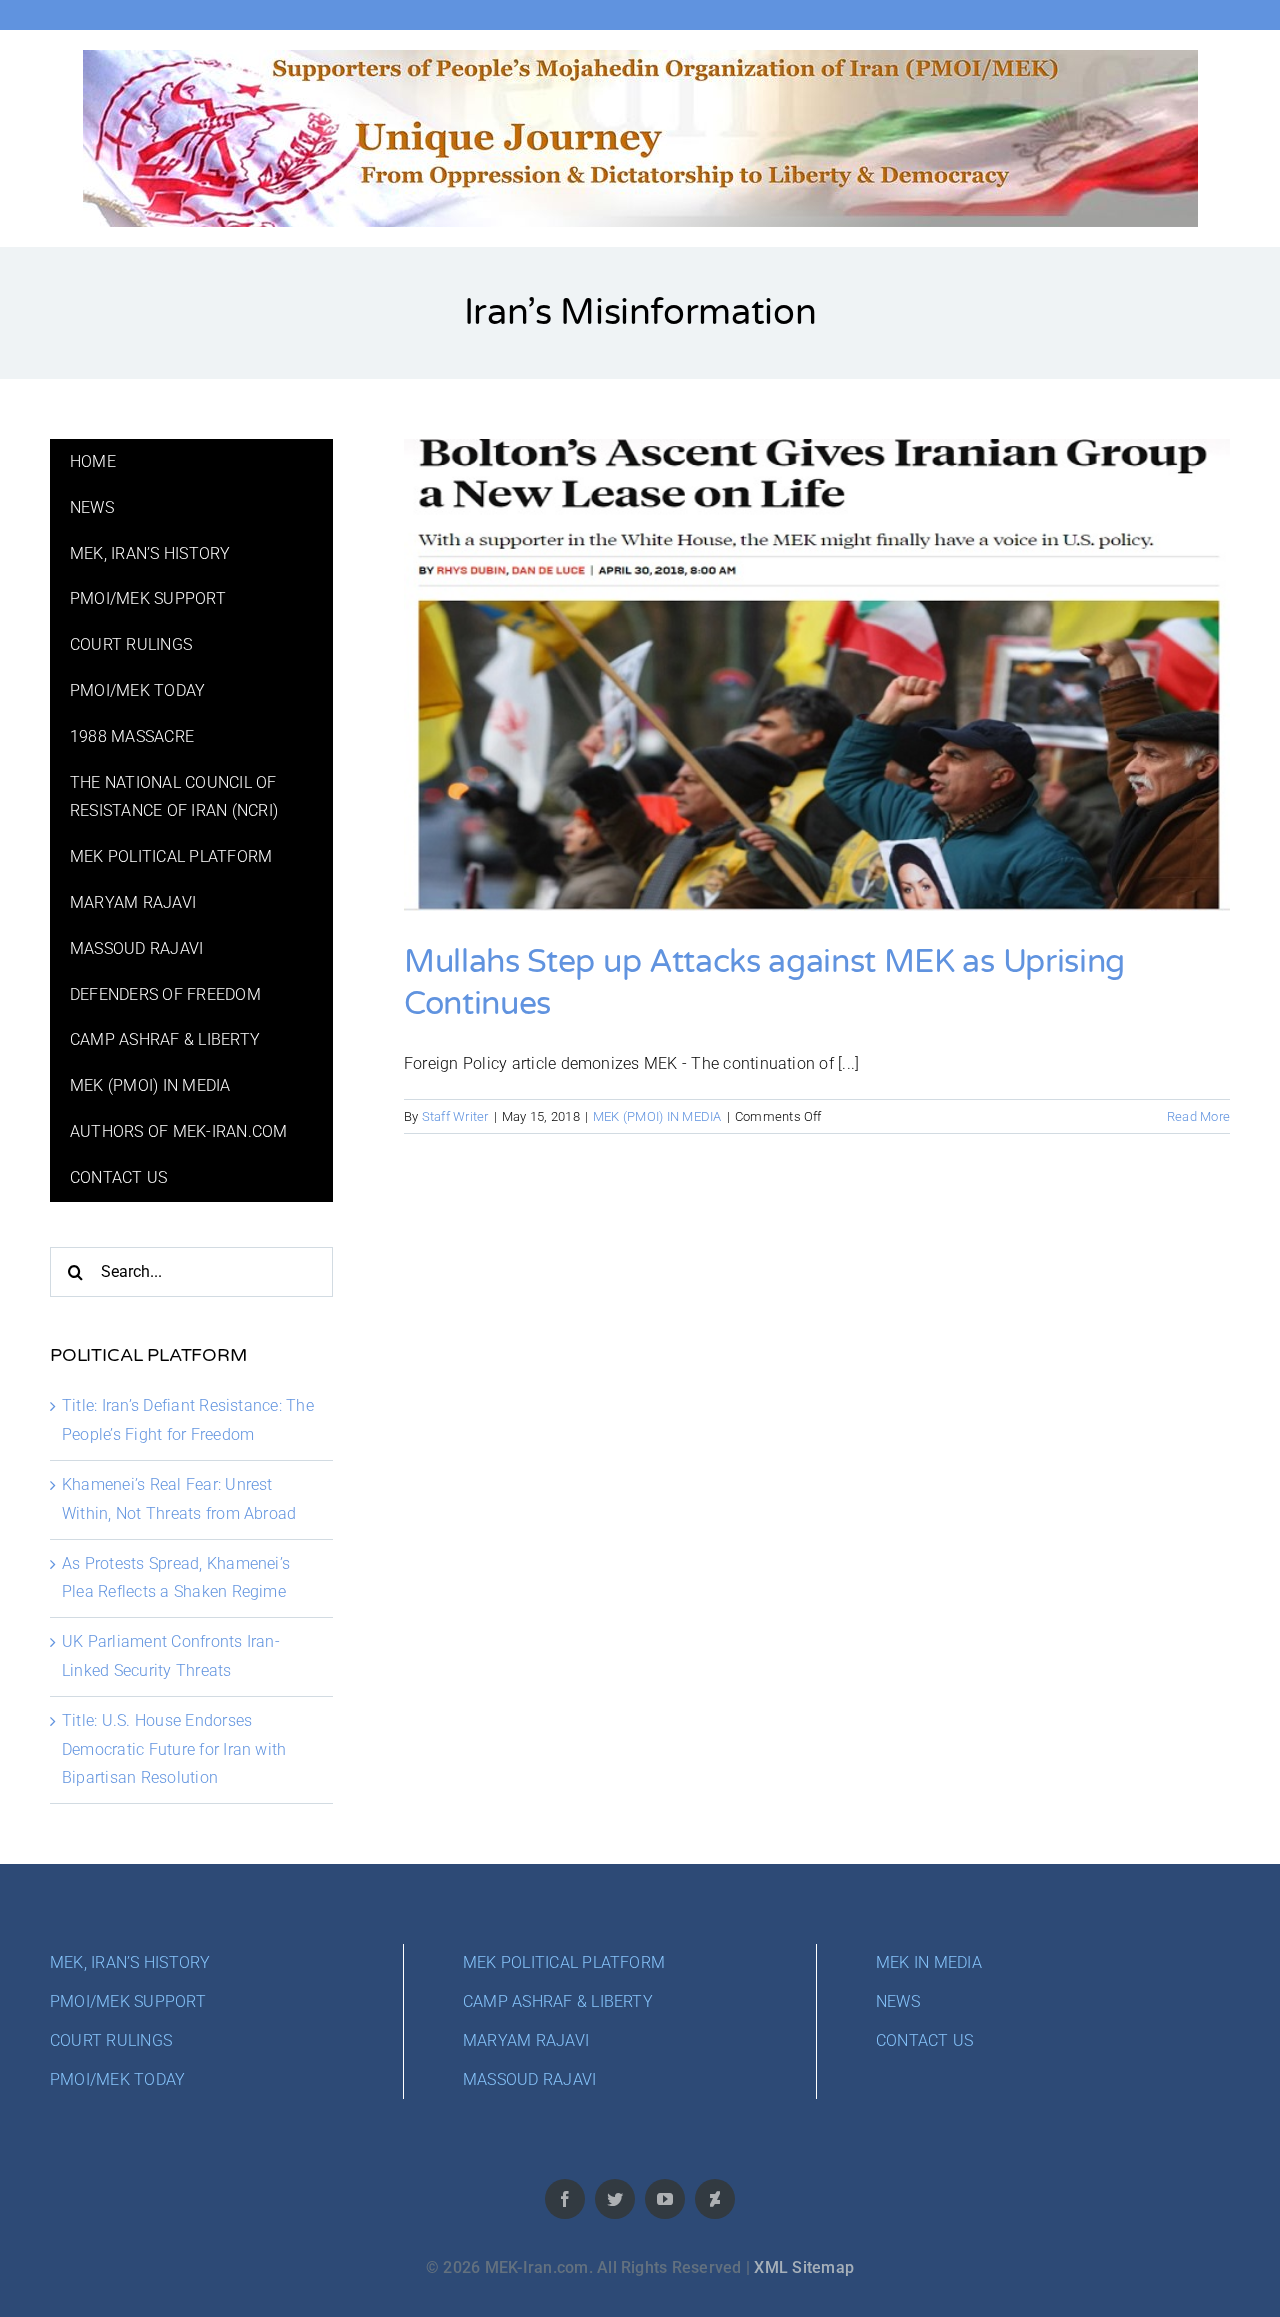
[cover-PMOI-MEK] (640, 57)
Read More (1198, 1116)
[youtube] (665, 2199)
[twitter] (615, 2199)
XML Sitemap (804, 2267)
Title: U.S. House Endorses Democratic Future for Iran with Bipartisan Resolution (174, 1749)
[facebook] (565, 2199)
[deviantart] (715, 2199)
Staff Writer (455, 1116)
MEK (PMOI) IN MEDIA (657, 1116)
